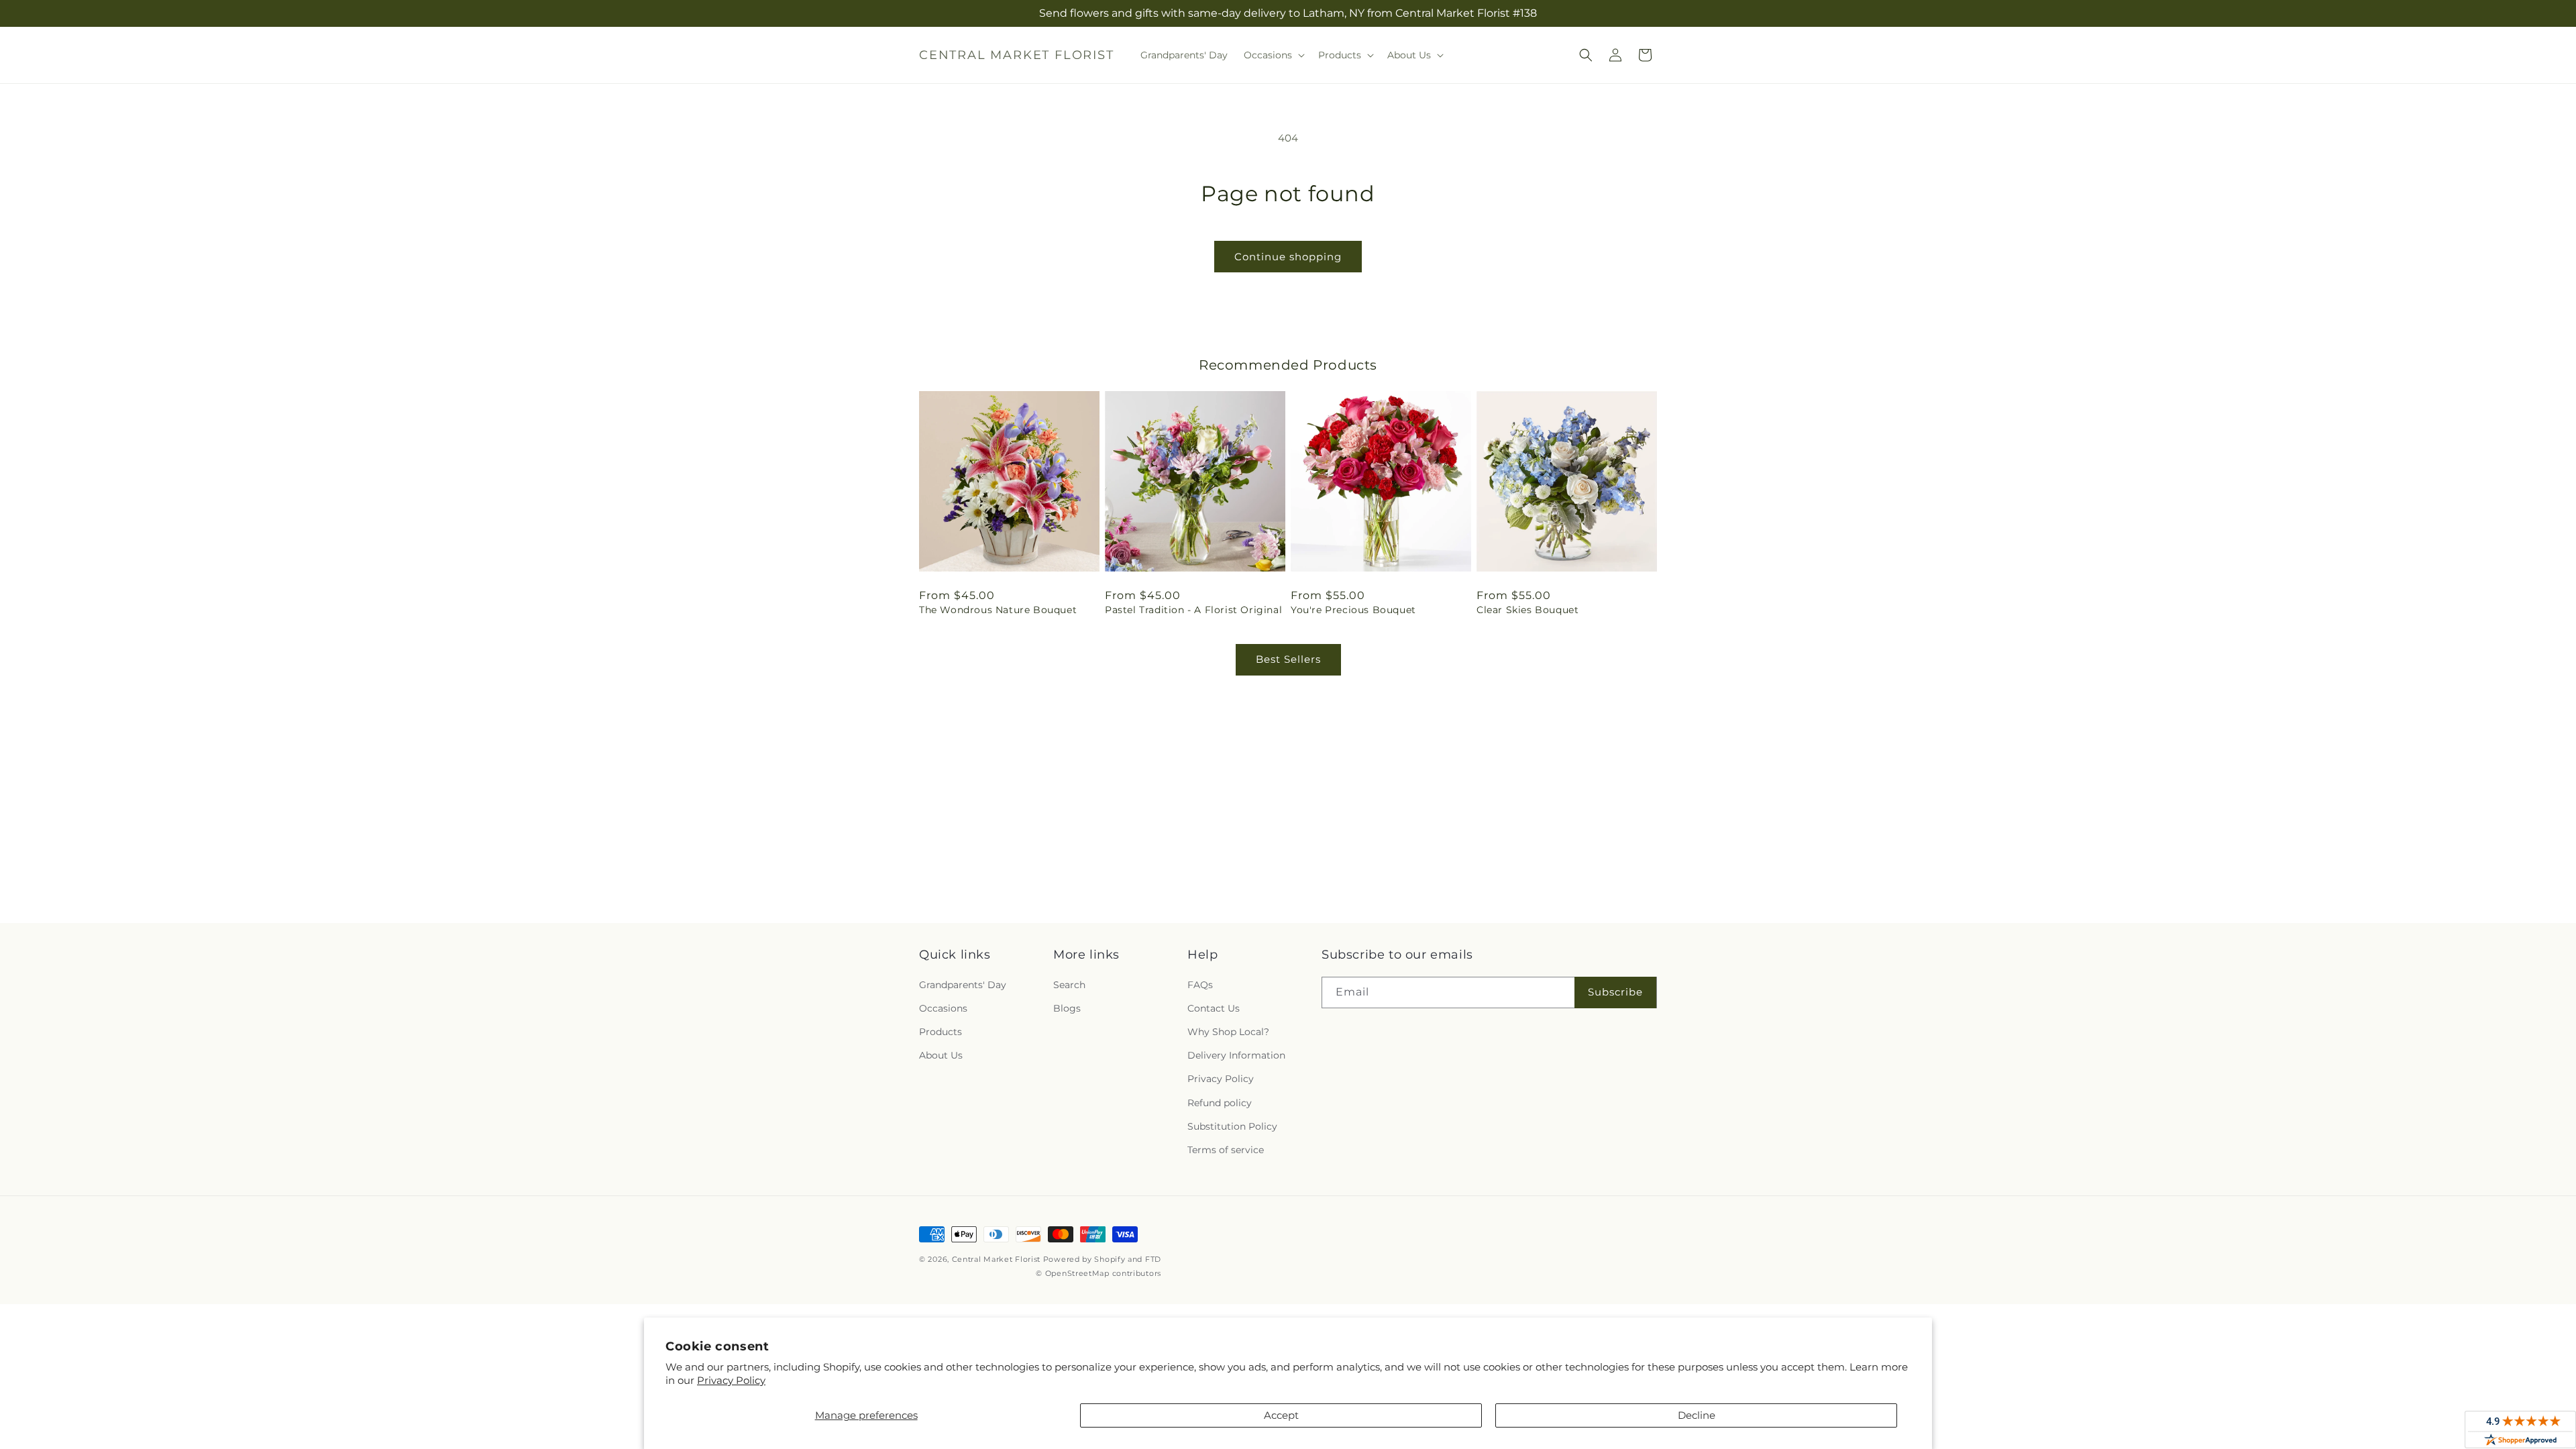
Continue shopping (1288, 257)
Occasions (943, 1008)
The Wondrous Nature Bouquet (998, 610)
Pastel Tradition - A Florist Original (1193, 610)
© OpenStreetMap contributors (1098, 1273)
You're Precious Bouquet (1353, 610)
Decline (1697, 1415)
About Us (941, 1055)
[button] (1273, 55)
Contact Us (1214, 1008)
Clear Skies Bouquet (1527, 610)
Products (941, 1032)
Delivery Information (1236, 1055)
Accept (1281, 1415)
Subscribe (1615, 992)
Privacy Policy (731, 1380)
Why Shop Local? (1228, 1032)
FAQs (1200, 985)
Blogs (1067, 1008)
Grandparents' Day (963, 985)
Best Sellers (1288, 659)
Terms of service (1226, 1150)
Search (1069, 985)
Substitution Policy (1232, 1126)
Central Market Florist (996, 1259)
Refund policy (1220, 1103)
